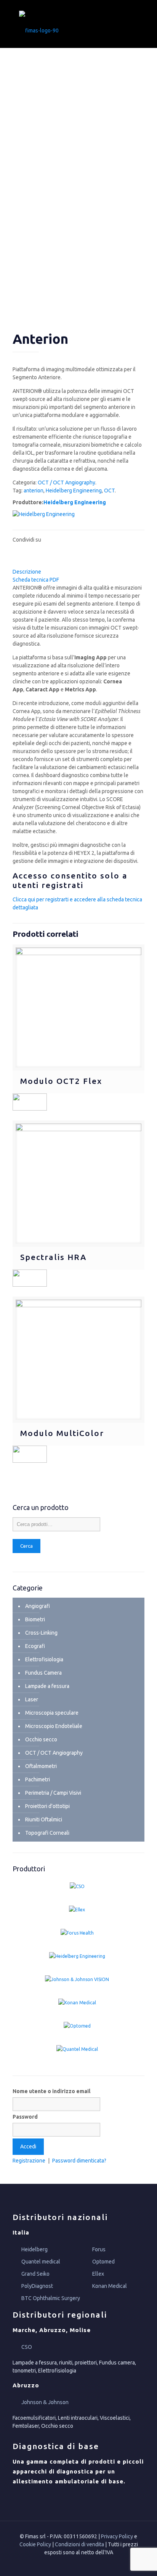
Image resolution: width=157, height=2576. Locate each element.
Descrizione (27, 572)
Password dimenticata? (79, 2161)
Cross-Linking (41, 1633)
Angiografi (38, 1606)
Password (25, 2117)
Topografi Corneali (47, 1833)
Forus (99, 2249)
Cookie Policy (35, 2544)
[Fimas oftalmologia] (78, 24)
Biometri (35, 1619)
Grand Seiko (35, 2274)
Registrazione (29, 2161)
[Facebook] (73, 2564)
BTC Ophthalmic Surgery (51, 2298)
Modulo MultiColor (62, 1433)
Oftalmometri (41, 1766)
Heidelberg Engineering (74, 491)
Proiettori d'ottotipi (47, 1806)
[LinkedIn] (84, 2564)
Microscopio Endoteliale (54, 1726)
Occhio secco (41, 1739)
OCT (109, 491)
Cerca (26, 1546)
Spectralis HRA (53, 1257)
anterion (34, 491)
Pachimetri (38, 1779)
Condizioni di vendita (79, 2544)
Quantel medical (41, 2262)
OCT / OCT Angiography (66, 482)
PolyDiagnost (37, 2286)
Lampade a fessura (47, 1686)
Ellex (98, 2274)
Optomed (103, 2262)
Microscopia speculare (52, 1713)
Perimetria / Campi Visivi (53, 1793)
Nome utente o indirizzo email (51, 2091)
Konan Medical (110, 2286)
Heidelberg (34, 2249)
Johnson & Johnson (45, 2402)
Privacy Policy (117, 2536)
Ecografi (35, 1646)
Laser (32, 1699)
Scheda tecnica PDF (36, 580)
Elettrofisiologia (44, 1659)
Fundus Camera (43, 1673)
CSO (27, 2347)
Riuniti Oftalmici (44, 1819)
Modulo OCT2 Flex (61, 1081)
